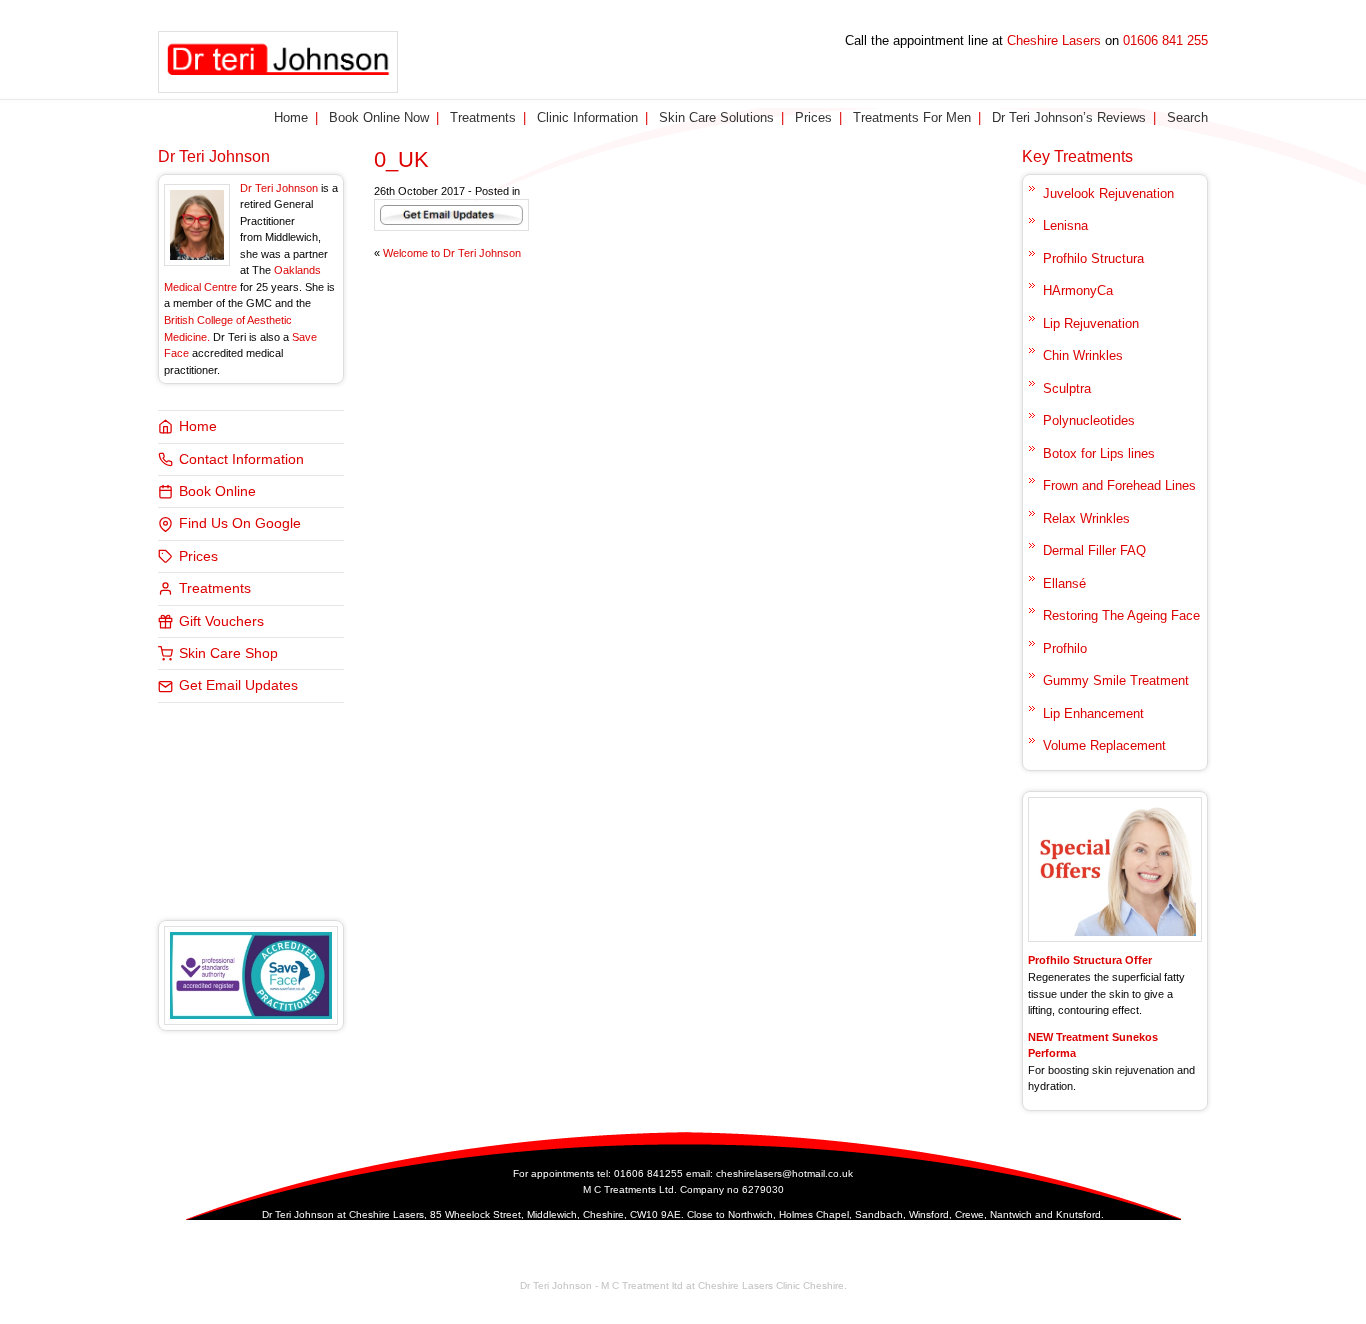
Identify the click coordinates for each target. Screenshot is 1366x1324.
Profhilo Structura (1093, 258)
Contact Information (241, 459)
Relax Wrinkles (1086, 518)
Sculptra (1067, 388)
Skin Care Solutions (716, 117)
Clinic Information (587, 117)
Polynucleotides (1089, 420)
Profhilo (1065, 648)
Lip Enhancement (1093, 713)
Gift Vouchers (221, 621)
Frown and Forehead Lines (1119, 485)
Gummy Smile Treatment (1116, 680)
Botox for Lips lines (1099, 453)
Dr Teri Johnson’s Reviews (1069, 117)
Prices (813, 117)
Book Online (217, 491)
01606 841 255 (1165, 40)
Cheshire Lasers (1054, 40)
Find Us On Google (240, 523)
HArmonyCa (1078, 290)
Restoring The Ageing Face (1121, 615)
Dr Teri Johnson (214, 156)
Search (1187, 117)
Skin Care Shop (228, 653)
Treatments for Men (912, 117)
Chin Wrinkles (1083, 355)
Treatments (483, 117)
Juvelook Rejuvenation (1108, 193)
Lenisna (1065, 225)
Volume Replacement (1104, 745)
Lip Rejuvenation (1091, 323)
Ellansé (1064, 583)
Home (291, 117)
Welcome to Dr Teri (452, 253)
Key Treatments (1077, 156)
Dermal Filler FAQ (1094, 550)
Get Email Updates (238, 685)
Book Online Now (379, 117)
